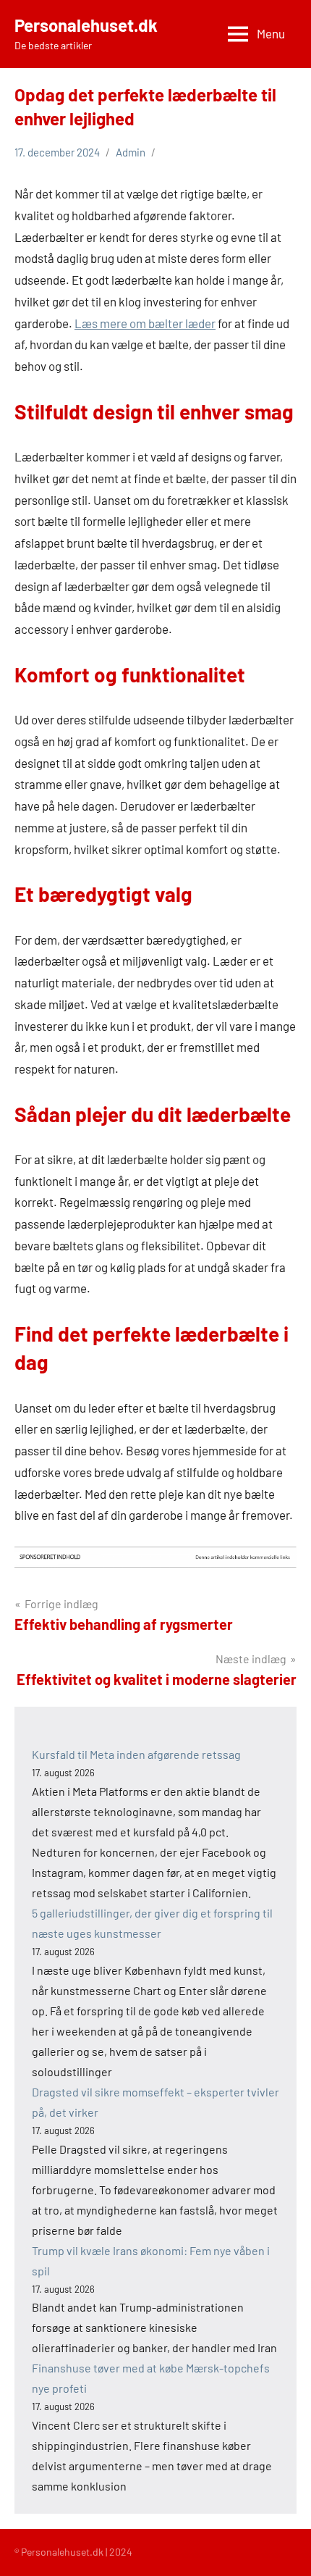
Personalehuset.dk (86, 25)
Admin (131, 152)
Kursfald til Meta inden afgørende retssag (136, 1754)
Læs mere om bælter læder (145, 323)
